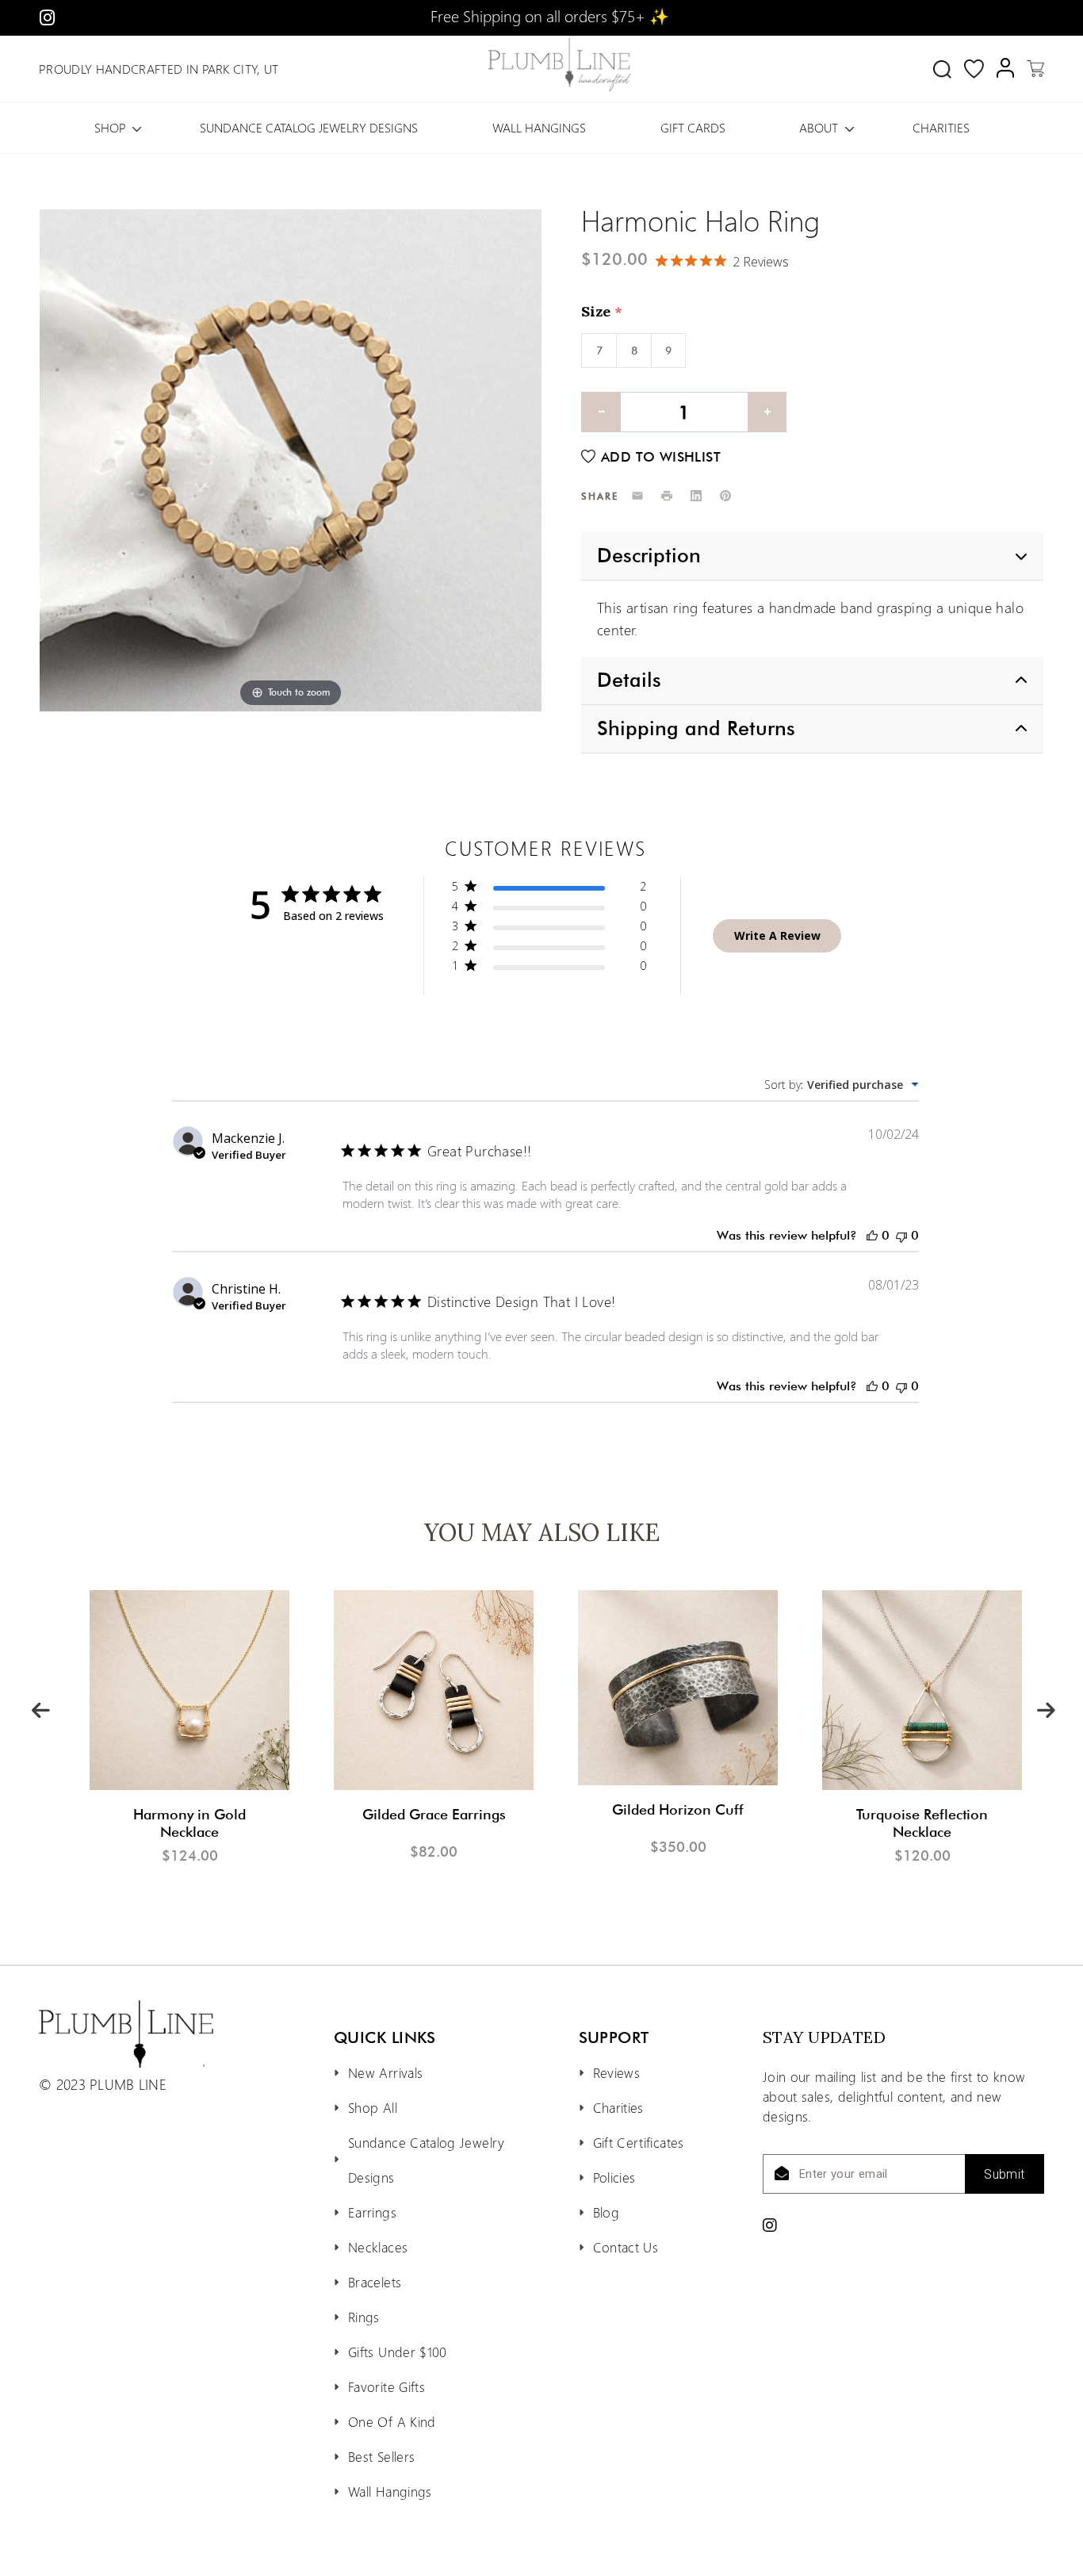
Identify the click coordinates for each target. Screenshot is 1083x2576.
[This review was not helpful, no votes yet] (901, 1235)
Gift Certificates (639, 2142)
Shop (110, 127)
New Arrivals (385, 2072)
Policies (614, 2177)
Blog (606, 2212)
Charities (941, 127)
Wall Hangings (539, 127)
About (819, 127)
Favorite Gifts (387, 2386)
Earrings (372, 2212)
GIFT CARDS (693, 127)
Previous (40, 1708)
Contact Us (626, 2247)
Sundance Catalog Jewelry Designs (309, 127)
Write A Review (777, 935)
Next (1045, 1708)
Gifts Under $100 (398, 2352)
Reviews (617, 2072)
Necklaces (378, 2247)
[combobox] (842, 1085)
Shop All (373, 2107)
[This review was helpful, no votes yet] (872, 1235)
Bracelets (375, 2282)
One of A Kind (392, 2421)
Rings (364, 2317)
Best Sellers (381, 2456)
